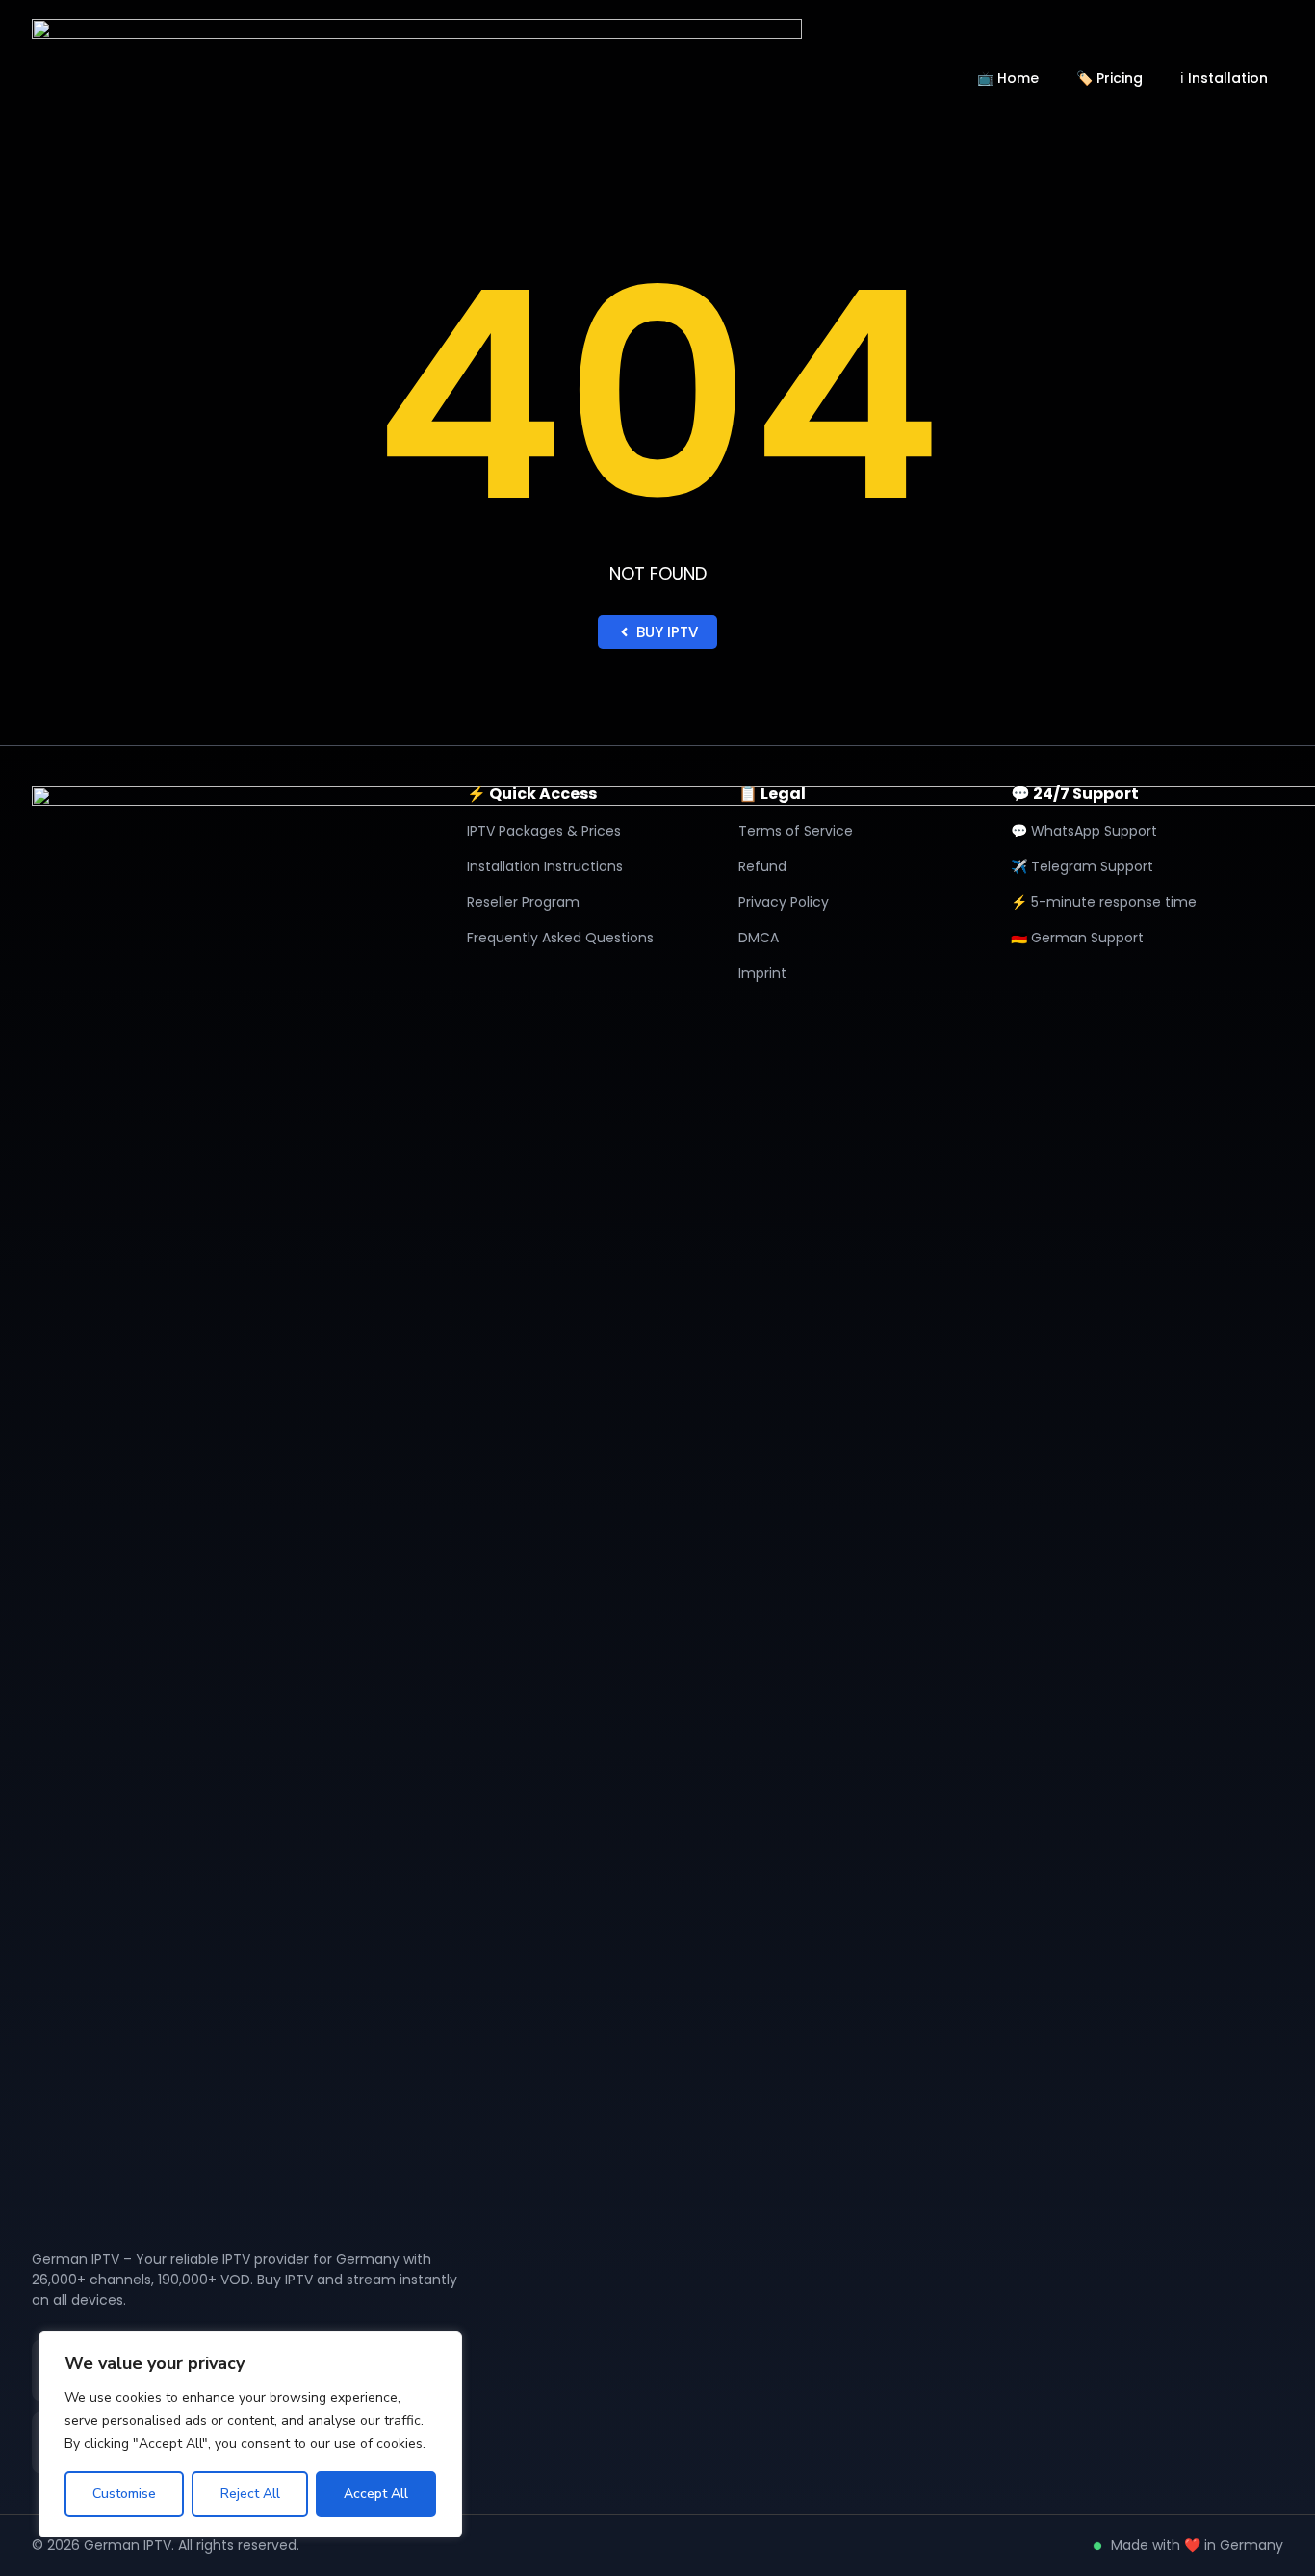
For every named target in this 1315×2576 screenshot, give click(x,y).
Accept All (376, 2494)
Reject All (250, 2494)
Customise (124, 2494)
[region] (250, 2434)
